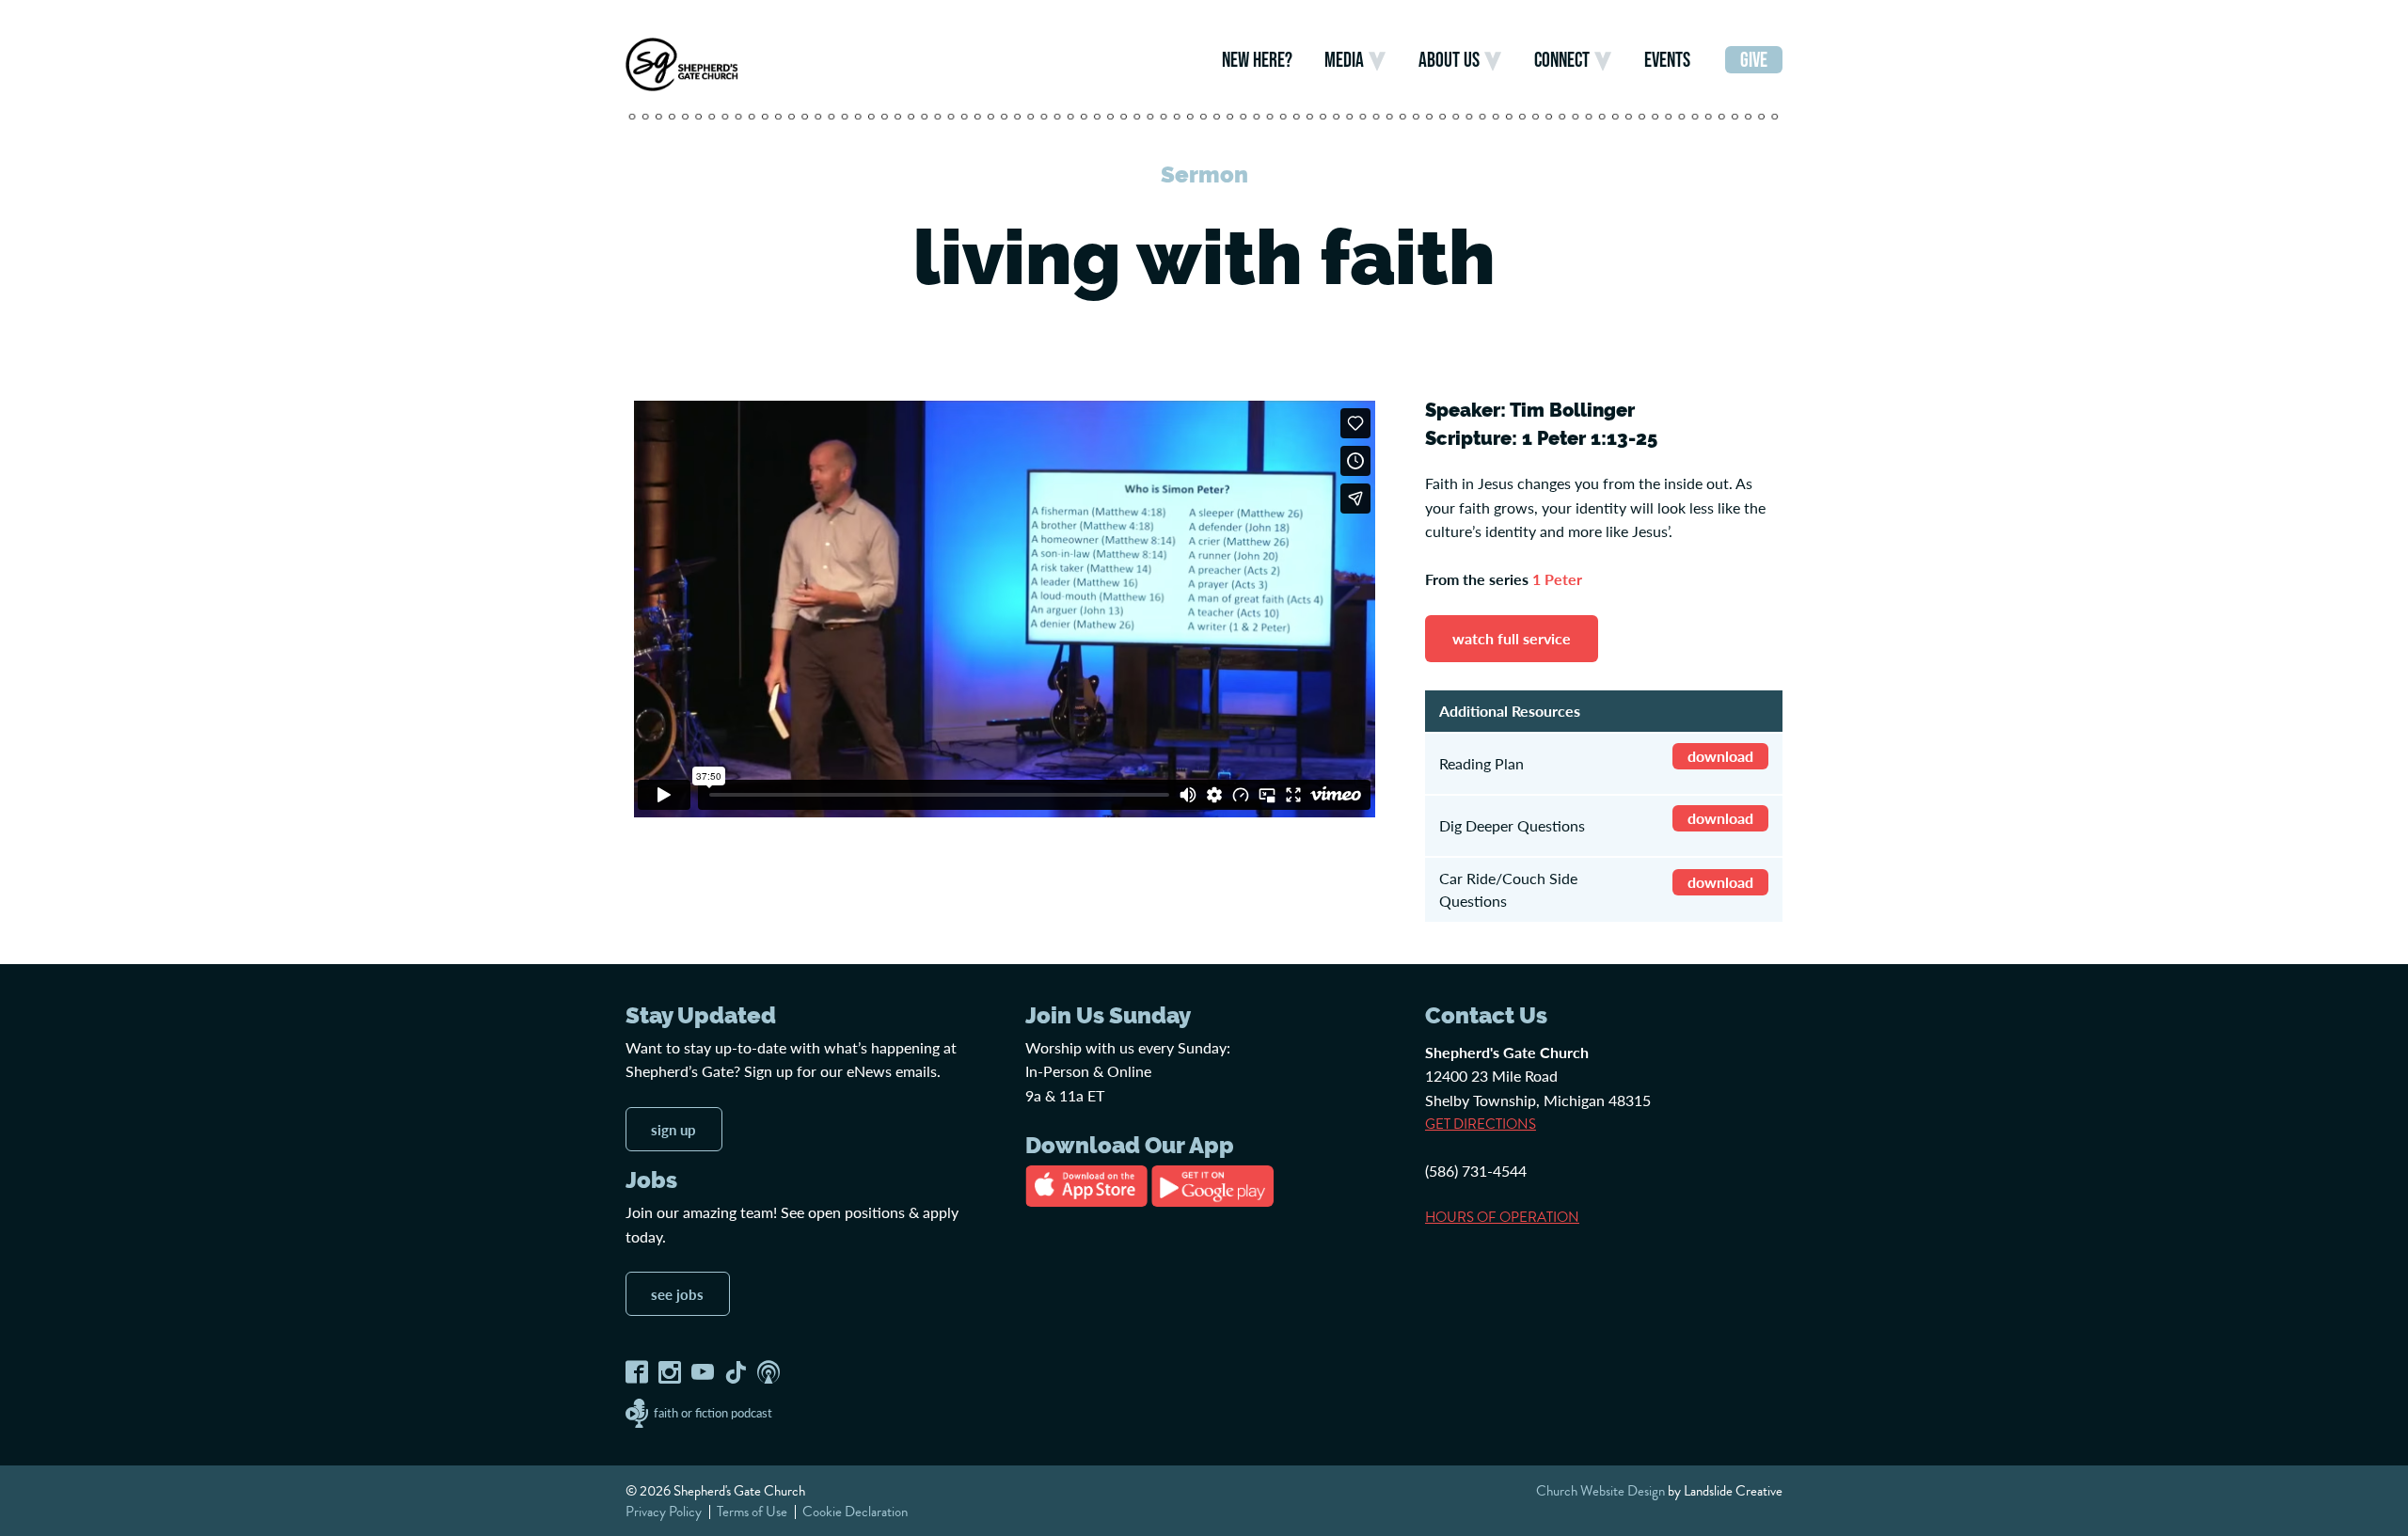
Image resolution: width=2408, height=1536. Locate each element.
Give (1754, 60)
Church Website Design (1600, 1491)
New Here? (1257, 60)
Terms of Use (752, 1512)
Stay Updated (701, 1016)
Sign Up (673, 1129)
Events (1667, 60)
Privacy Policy (664, 1512)
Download (1720, 756)
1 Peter (1557, 579)
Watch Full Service (1512, 638)
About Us (1449, 60)
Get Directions (1481, 1124)
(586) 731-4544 (1476, 1171)
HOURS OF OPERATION (1502, 1217)
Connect (1562, 60)
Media (1344, 60)
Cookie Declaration (855, 1512)
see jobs (677, 1294)
